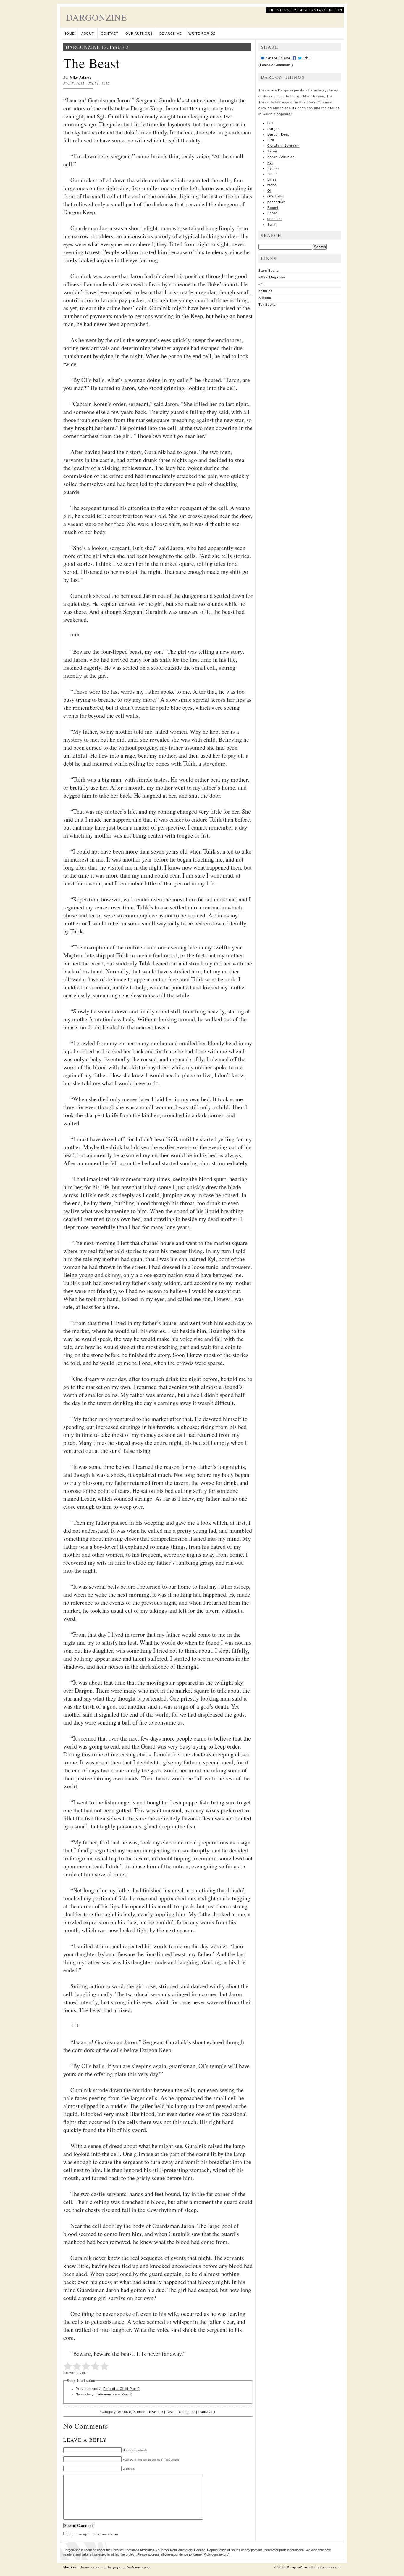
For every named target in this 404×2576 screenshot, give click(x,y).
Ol (269, 191)
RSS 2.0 (156, 2412)
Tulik (272, 224)
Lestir (272, 174)
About (88, 33)
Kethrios (266, 291)
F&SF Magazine (272, 277)
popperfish (276, 202)
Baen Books (269, 271)
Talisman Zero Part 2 (114, 2394)
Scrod (272, 213)
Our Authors (139, 33)
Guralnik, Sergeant (283, 146)
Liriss (272, 179)
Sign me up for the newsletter (93, 2534)
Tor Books (267, 305)
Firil (271, 140)
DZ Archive (171, 33)
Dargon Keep (278, 134)
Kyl (270, 162)
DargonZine (97, 17)
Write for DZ (202, 33)
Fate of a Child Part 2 (122, 2389)
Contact (110, 33)
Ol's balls (275, 196)
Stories (139, 2412)
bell (270, 123)
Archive (125, 2412)
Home (69, 33)
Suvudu (265, 298)
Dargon (274, 129)
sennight (275, 219)
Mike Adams (81, 78)
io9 (261, 284)
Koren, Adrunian (281, 157)
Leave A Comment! (276, 65)
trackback (207, 2412)
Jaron (272, 151)
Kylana (273, 168)
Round (273, 207)
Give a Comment (181, 2412)
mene (272, 185)
